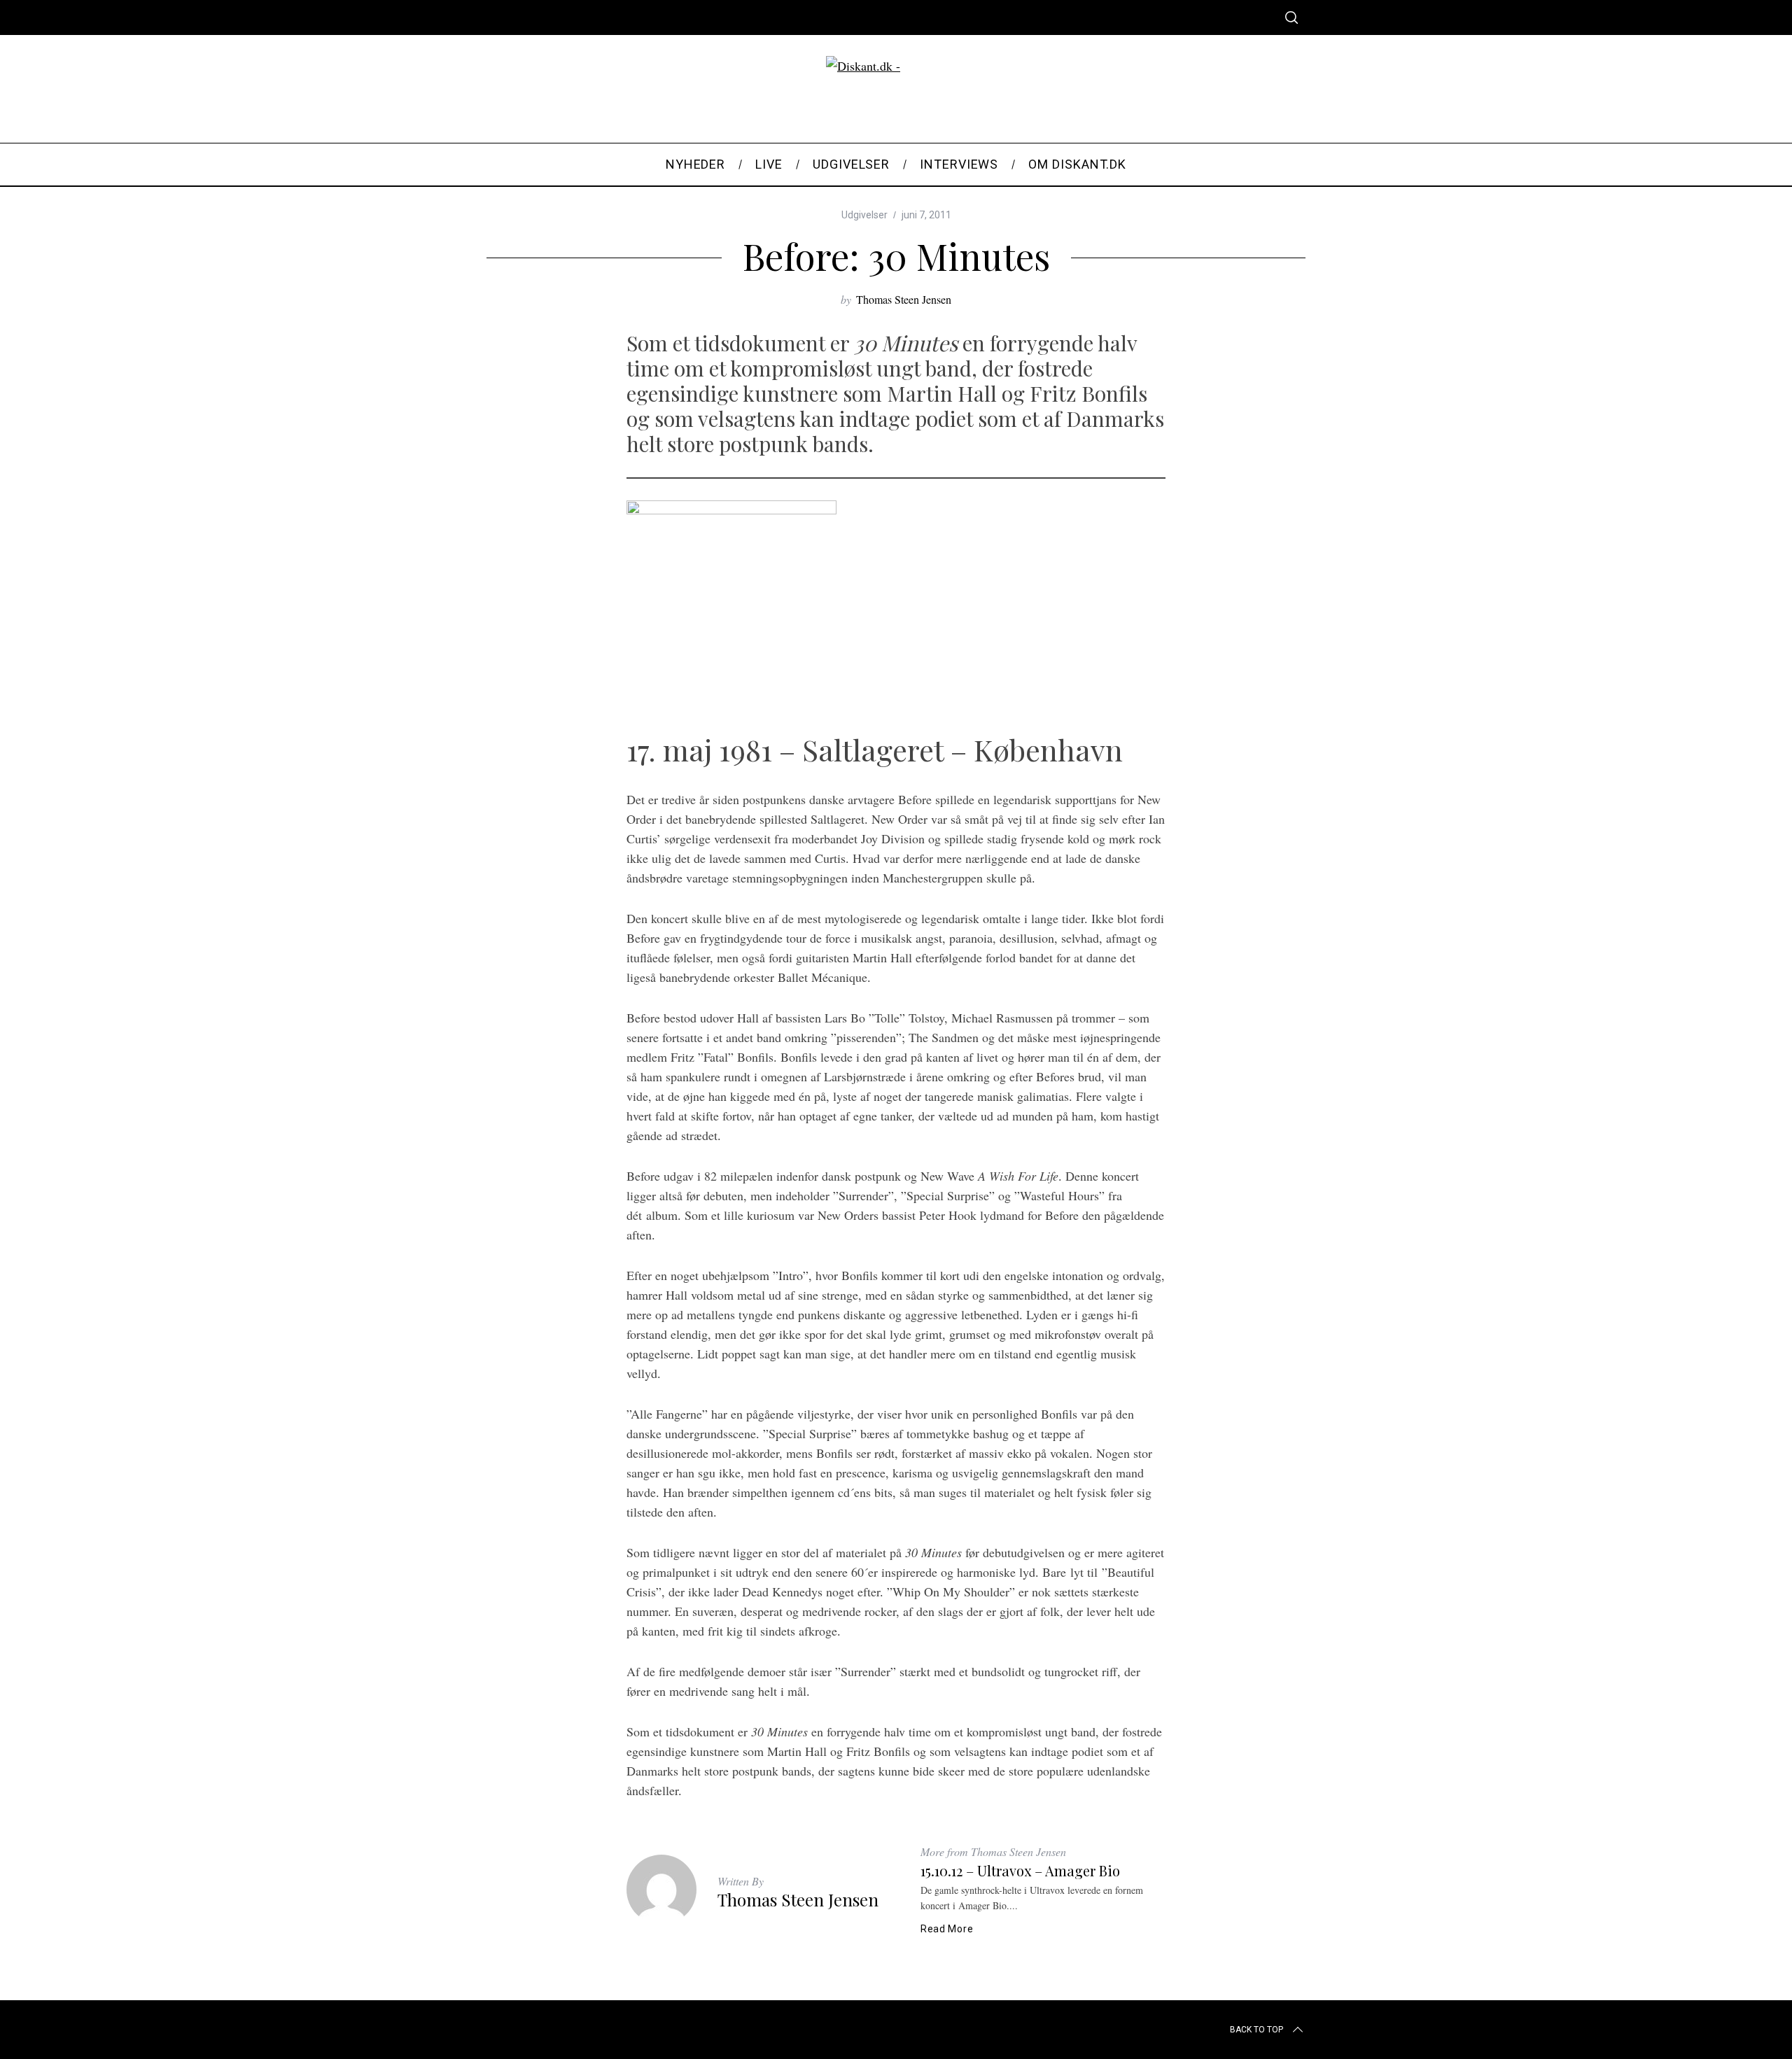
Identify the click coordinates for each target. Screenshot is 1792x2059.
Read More (947, 1929)
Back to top (1256, 2030)
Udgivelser (864, 215)
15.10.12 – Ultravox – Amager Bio (1020, 1870)
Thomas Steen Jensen (904, 299)
